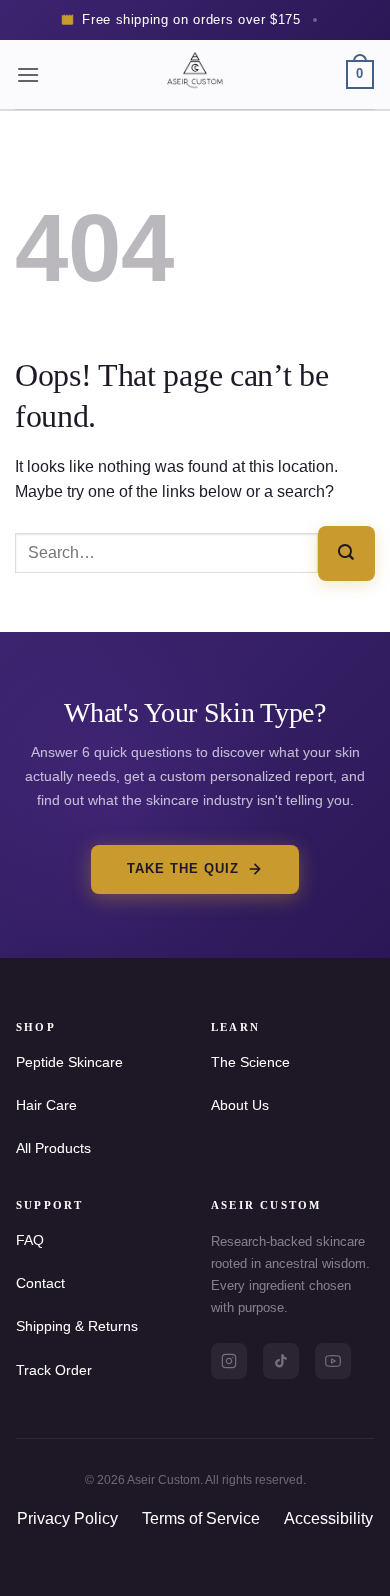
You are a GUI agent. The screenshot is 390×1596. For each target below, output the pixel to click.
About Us (240, 1105)
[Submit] (346, 553)
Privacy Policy (67, 1518)
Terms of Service (201, 1518)
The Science (250, 1062)
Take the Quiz (183, 868)
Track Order (54, 1370)
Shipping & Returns (77, 1326)
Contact (40, 1283)
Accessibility (328, 1518)
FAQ (30, 1240)
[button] (28, 74)
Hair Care (46, 1105)
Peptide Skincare (69, 1062)
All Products (53, 1148)
